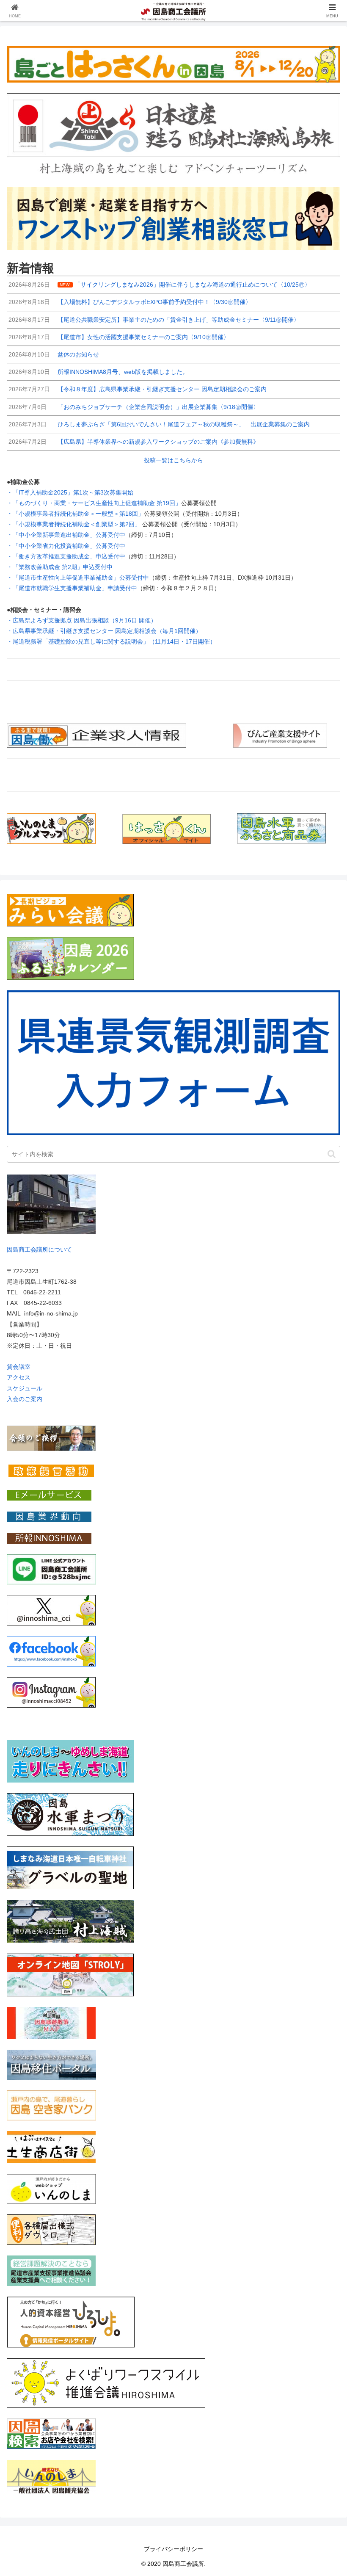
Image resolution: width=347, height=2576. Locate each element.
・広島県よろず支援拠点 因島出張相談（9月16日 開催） (82, 620)
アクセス (19, 1377)
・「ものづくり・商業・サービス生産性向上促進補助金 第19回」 (94, 503)
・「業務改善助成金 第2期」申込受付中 (60, 567)
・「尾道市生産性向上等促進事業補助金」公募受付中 (78, 578)
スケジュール (25, 1388)
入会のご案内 (25, 1399)
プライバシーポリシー (173, 2549)
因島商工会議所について (39, 1249)
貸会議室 (19, 1367)
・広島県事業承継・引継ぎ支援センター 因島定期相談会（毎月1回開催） (104, 631)
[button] (332, 1154)
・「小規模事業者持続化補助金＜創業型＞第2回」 (74, 524)
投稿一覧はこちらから (173, 460)
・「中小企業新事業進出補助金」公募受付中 (66, 535)
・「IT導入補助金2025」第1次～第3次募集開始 (70, 492)
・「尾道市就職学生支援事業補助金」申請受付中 (72, 588)
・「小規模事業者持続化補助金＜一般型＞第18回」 (75, 514)
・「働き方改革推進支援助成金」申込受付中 (66, 556)
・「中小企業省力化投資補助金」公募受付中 (66, 546)
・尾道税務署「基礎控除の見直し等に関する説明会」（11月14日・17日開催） (111, 641)
